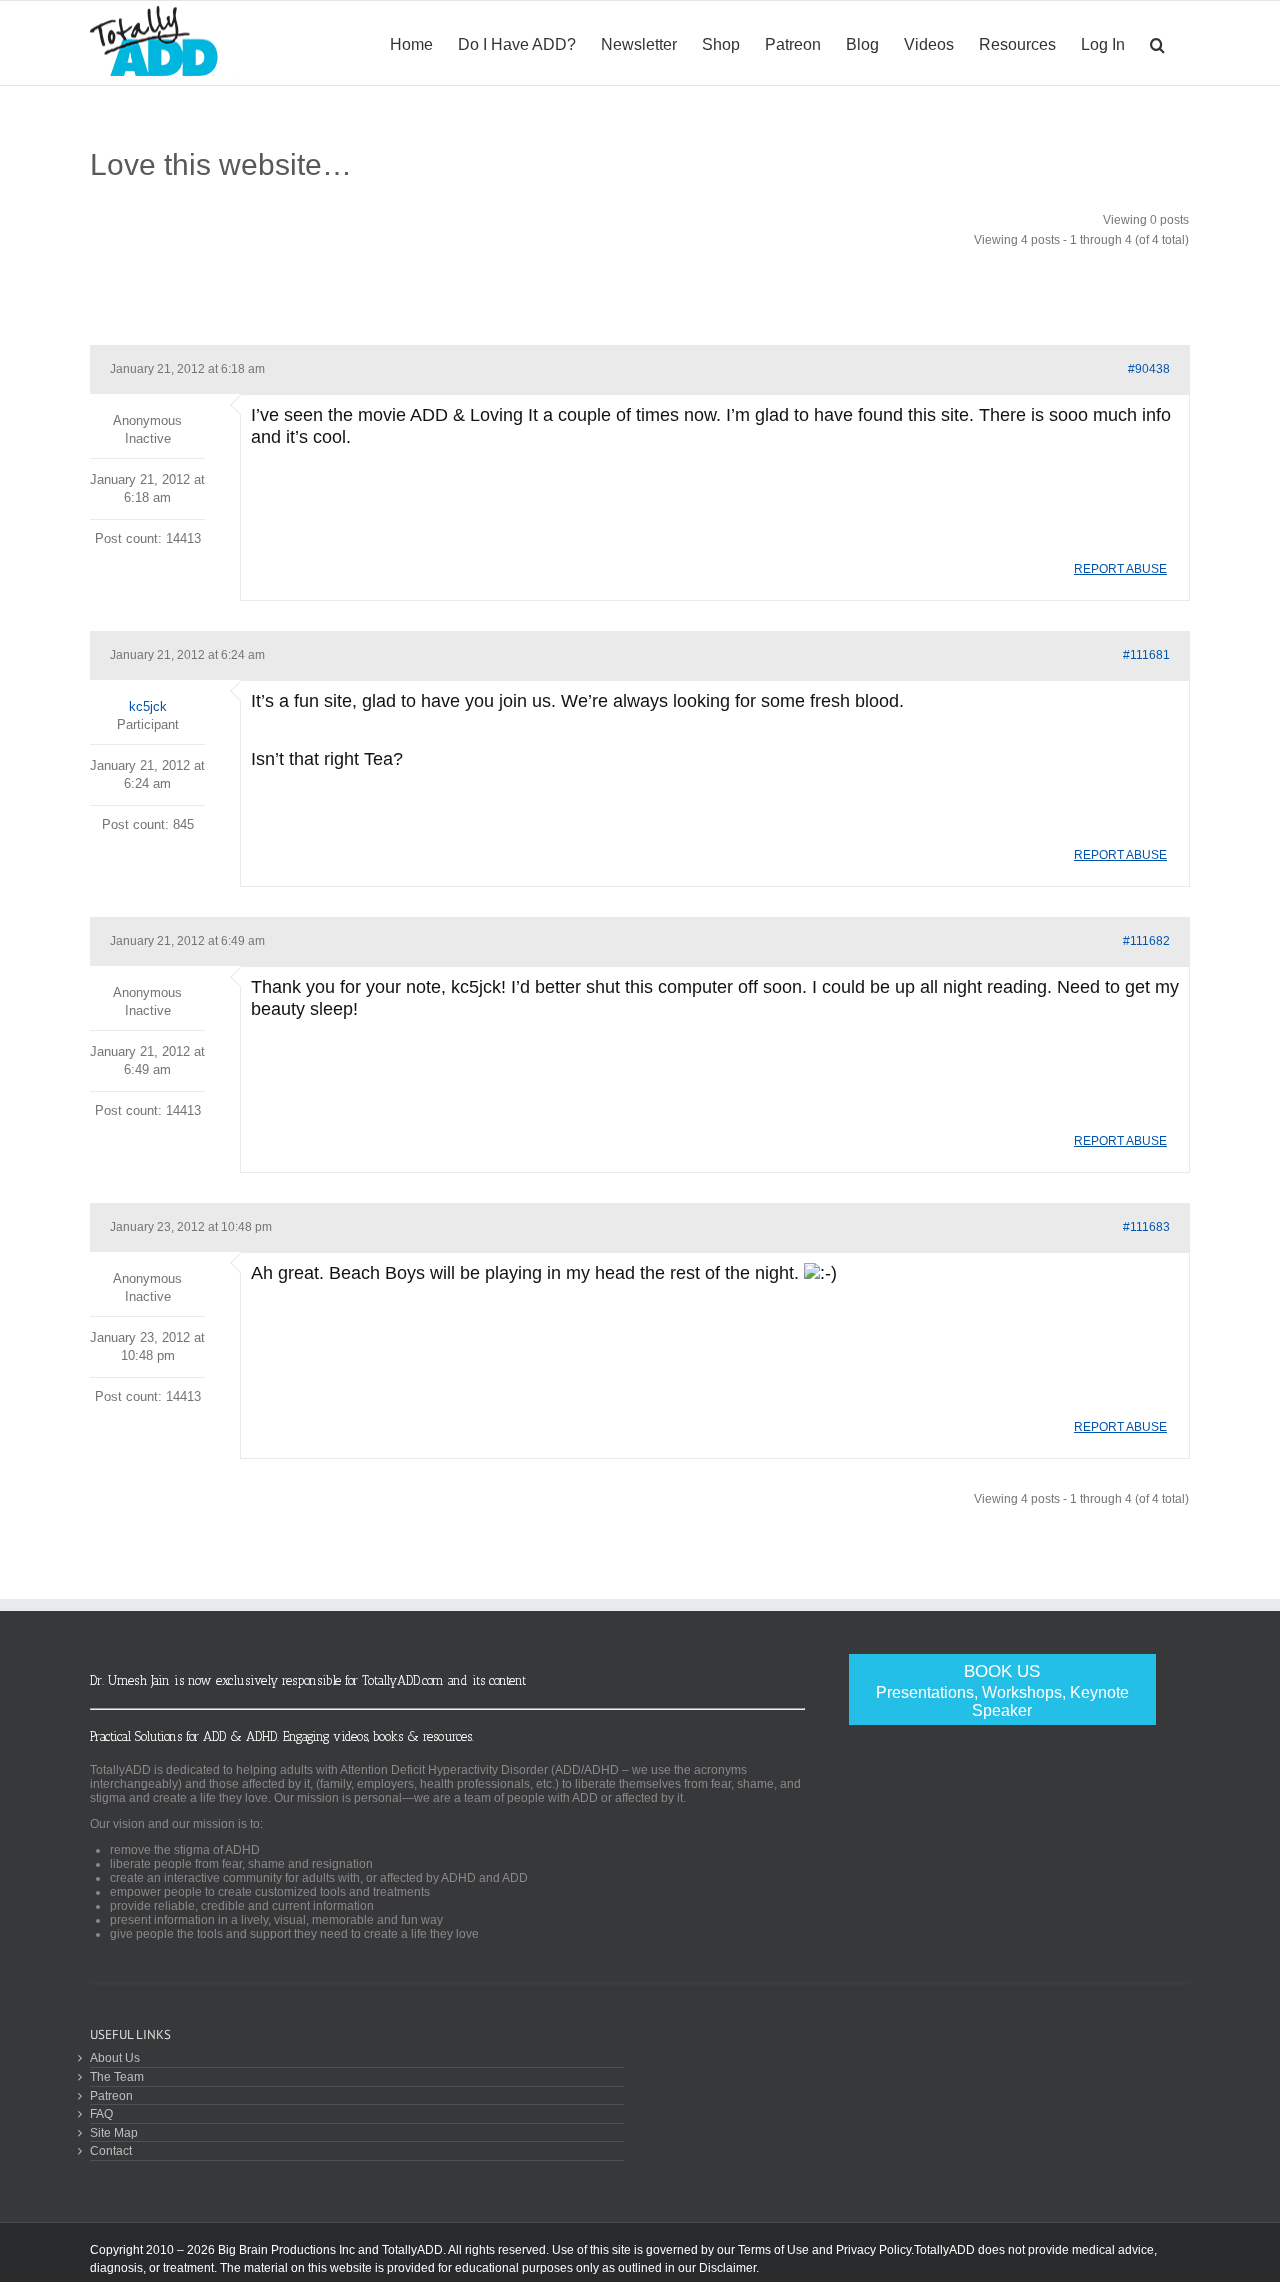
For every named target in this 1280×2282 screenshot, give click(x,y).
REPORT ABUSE (1120, 569)
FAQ (101, 2113)
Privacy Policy (873, 2250)
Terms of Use (773, 2250)
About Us (115, 2057)
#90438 (1149, 369)
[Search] (1157, 43)
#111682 (1146, 941)
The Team (117, 2076)
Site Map (114, 2132)
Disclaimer (727, 2268)
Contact (111, 2150)
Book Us (1002, 1690)
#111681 (1146, 655)
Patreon (111, 2095)
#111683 (1146, 1227)
